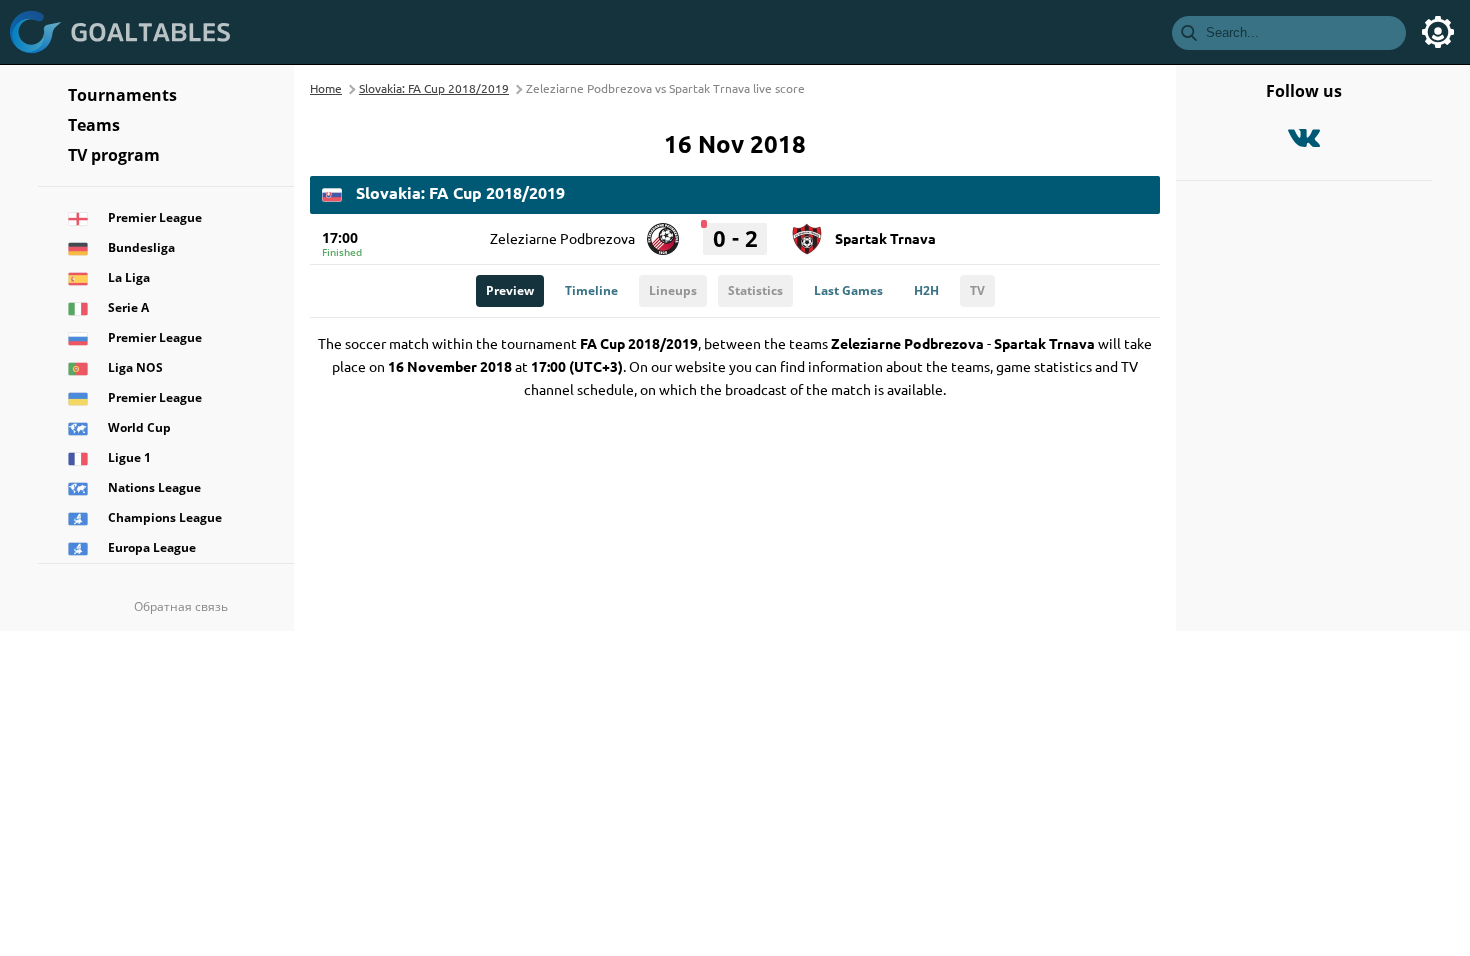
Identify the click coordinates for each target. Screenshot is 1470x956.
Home (326, 88)
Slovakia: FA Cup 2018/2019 (434, 88)
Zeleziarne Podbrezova (562, 238)
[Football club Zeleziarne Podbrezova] (663, 232)
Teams (94, 125)
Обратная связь (181, 606)
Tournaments (122, 95)
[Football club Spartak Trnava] (807, 232)
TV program (114, 155)
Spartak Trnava (885, 238)
